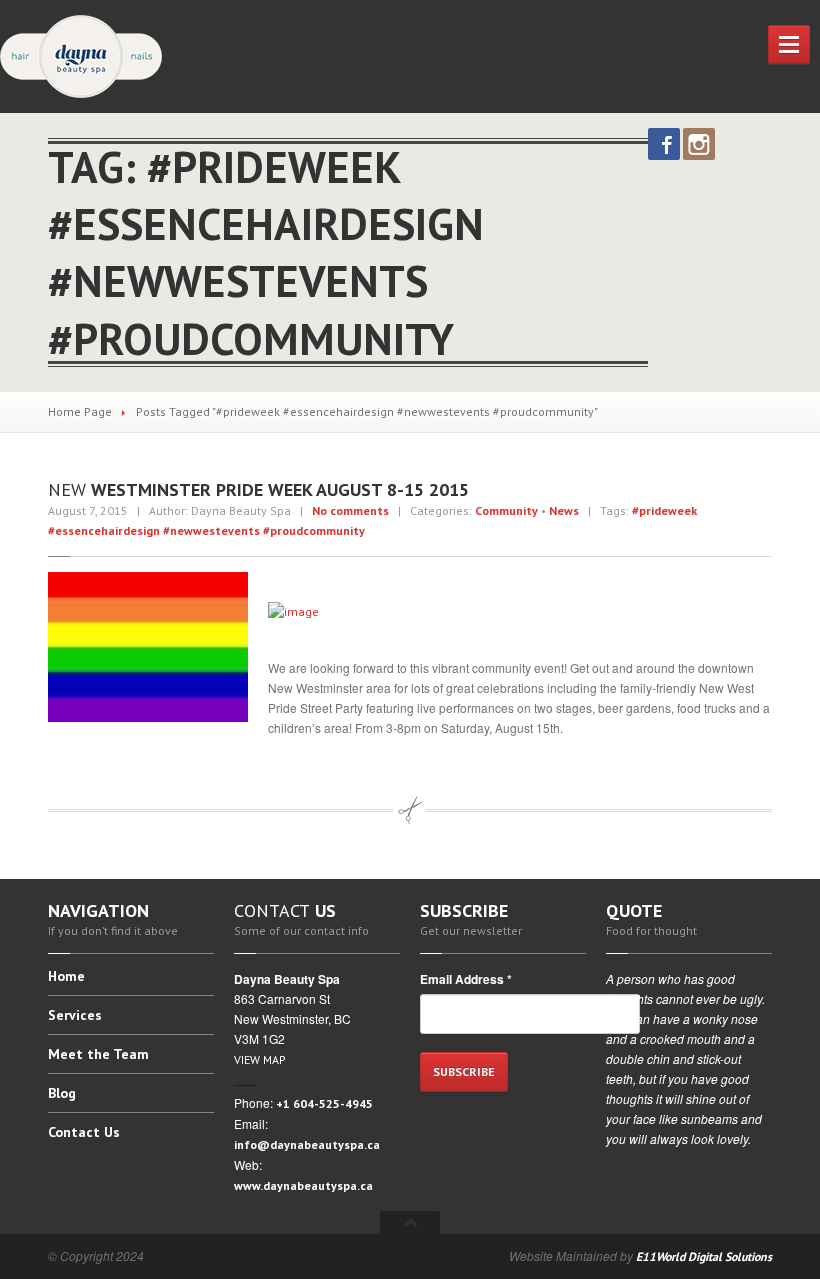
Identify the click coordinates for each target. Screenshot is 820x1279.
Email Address (466, 979)
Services (75, 1015)
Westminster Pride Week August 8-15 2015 (258, 489)
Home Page (80, 411)
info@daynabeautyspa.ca (307, 1144)
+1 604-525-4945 (324, 1103)
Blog (62, 1093)
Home (66, 977)
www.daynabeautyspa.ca (303, 1185)
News (564, 510)
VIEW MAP (260, 1059)
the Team (98, 1054)
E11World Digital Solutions (704, 1256)
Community (506, 510)
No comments (350, 510)
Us (84, 1132)
